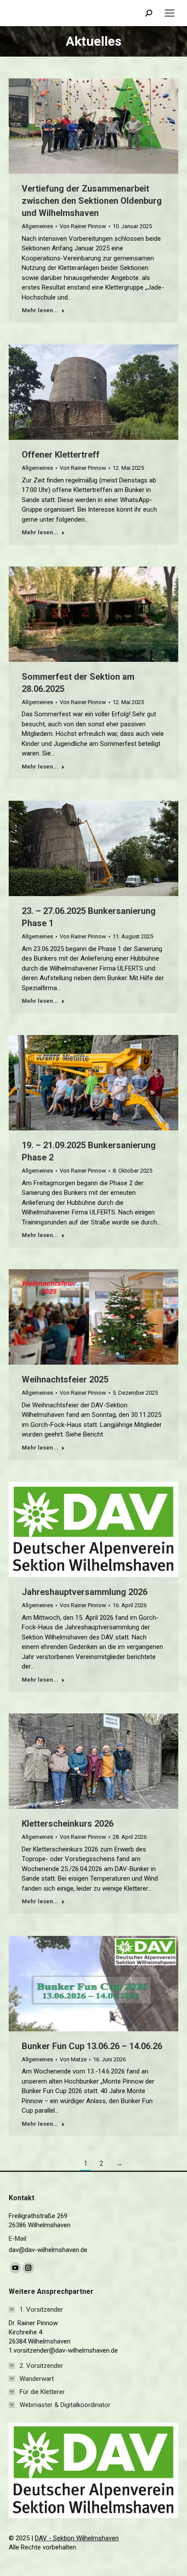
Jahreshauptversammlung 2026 (85, 1592)
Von (83, 226)
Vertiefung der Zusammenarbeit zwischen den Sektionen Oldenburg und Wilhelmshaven (92, 201)
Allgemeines (37, 226)
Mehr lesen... (40, 310)
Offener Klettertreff (61, 455)
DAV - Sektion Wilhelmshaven (77, 2538)
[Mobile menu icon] (170, 13)
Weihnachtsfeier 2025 (65, 1380)
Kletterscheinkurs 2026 (68, 1824)
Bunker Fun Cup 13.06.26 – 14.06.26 (92, 2046)
